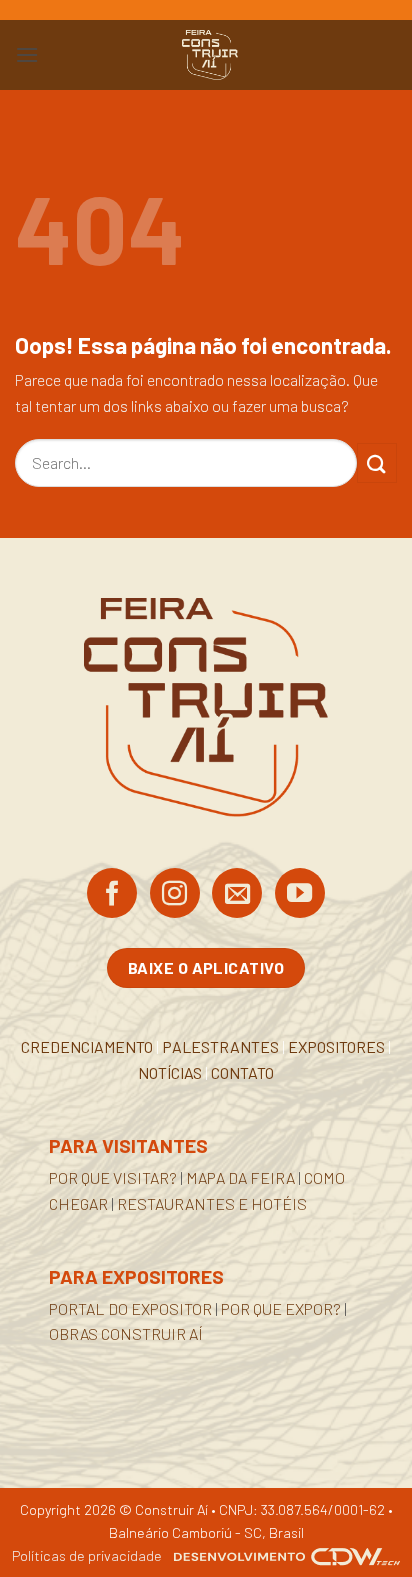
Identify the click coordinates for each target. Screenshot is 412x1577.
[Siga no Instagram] (175, 895)
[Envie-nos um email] (237, 895)
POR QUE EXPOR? (281, 1308)
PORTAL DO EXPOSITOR (130, 1308)
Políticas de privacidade (87, 1555)
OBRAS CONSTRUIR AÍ (126, 1333)
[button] (27, 54)
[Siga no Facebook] (112, 895)
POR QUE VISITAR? (113, 1177)
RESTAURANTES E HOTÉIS (212, 1203)
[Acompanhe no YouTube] (300, 895)
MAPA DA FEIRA (240, 1177)
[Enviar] (377, 462)
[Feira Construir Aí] (209, 55)
